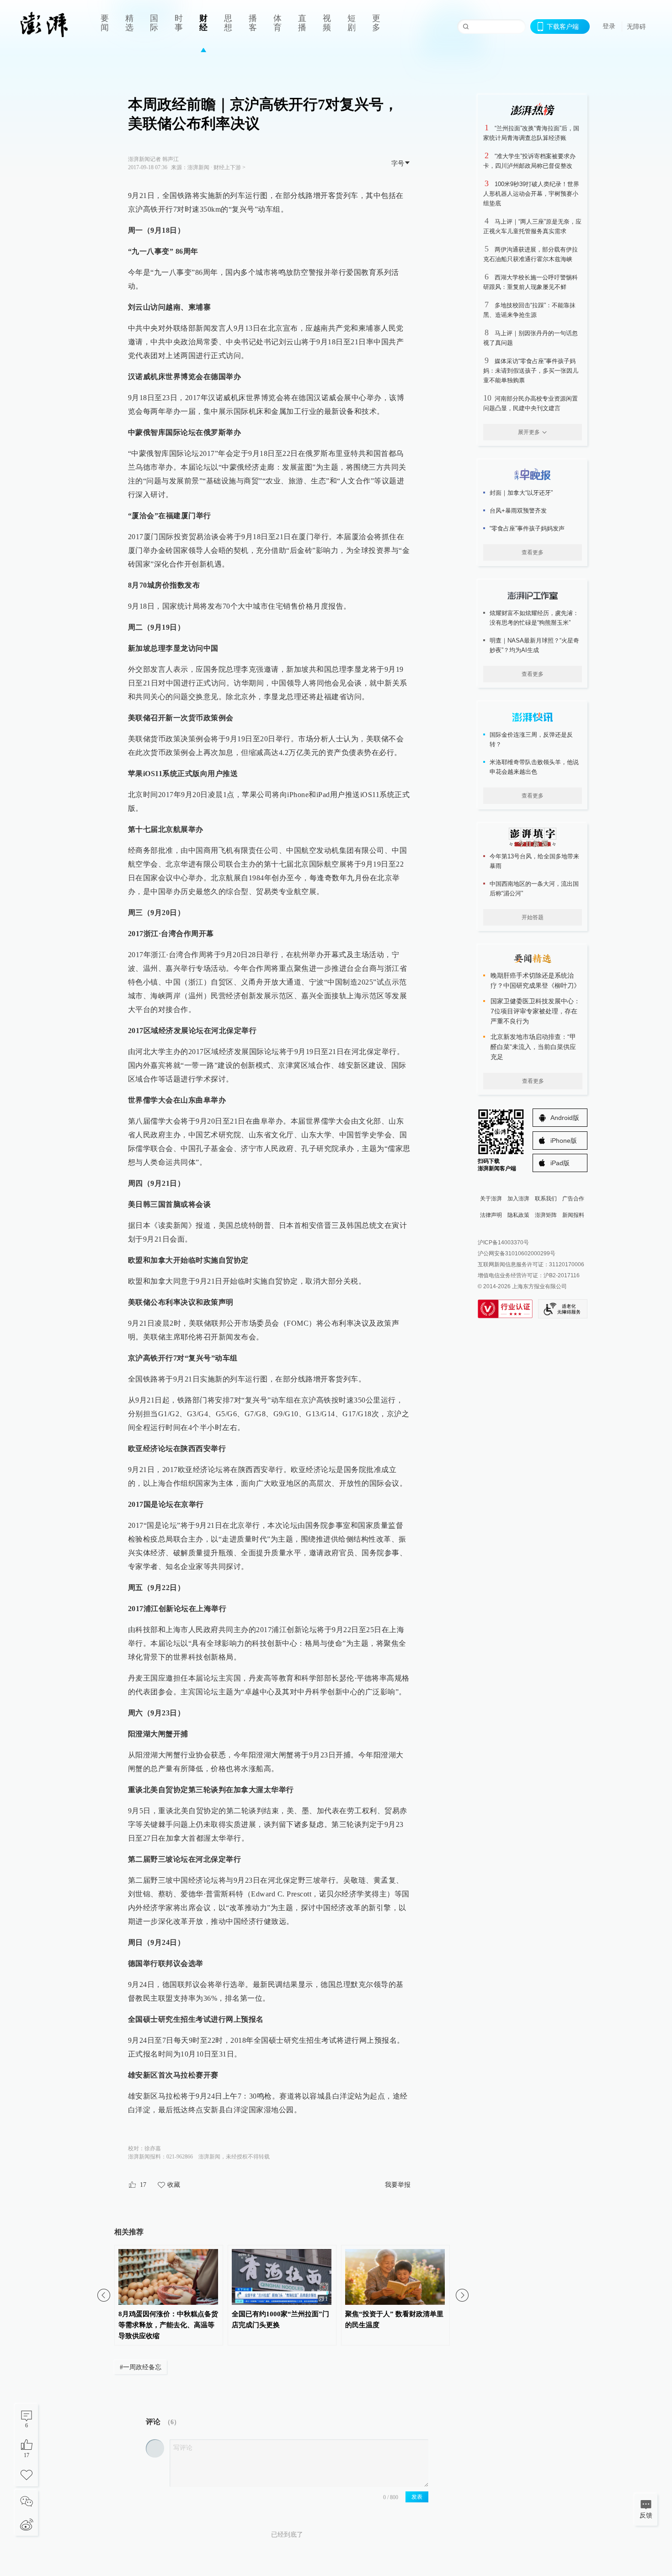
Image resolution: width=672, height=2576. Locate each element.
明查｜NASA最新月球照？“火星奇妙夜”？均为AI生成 (534, 645)
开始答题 (533, 917)
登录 (609, 26)
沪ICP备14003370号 (503, 1242)
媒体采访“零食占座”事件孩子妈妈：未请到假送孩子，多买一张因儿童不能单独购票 (531, 371)
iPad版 (560, 1163)
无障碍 (636, 27)
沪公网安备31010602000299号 (517, 1253)
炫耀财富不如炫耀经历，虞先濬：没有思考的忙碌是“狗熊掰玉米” (534, 618)
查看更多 (533, 552)
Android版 (565, 1118)
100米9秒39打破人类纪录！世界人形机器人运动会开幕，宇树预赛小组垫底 (531, 194)
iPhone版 (564, 1141)
